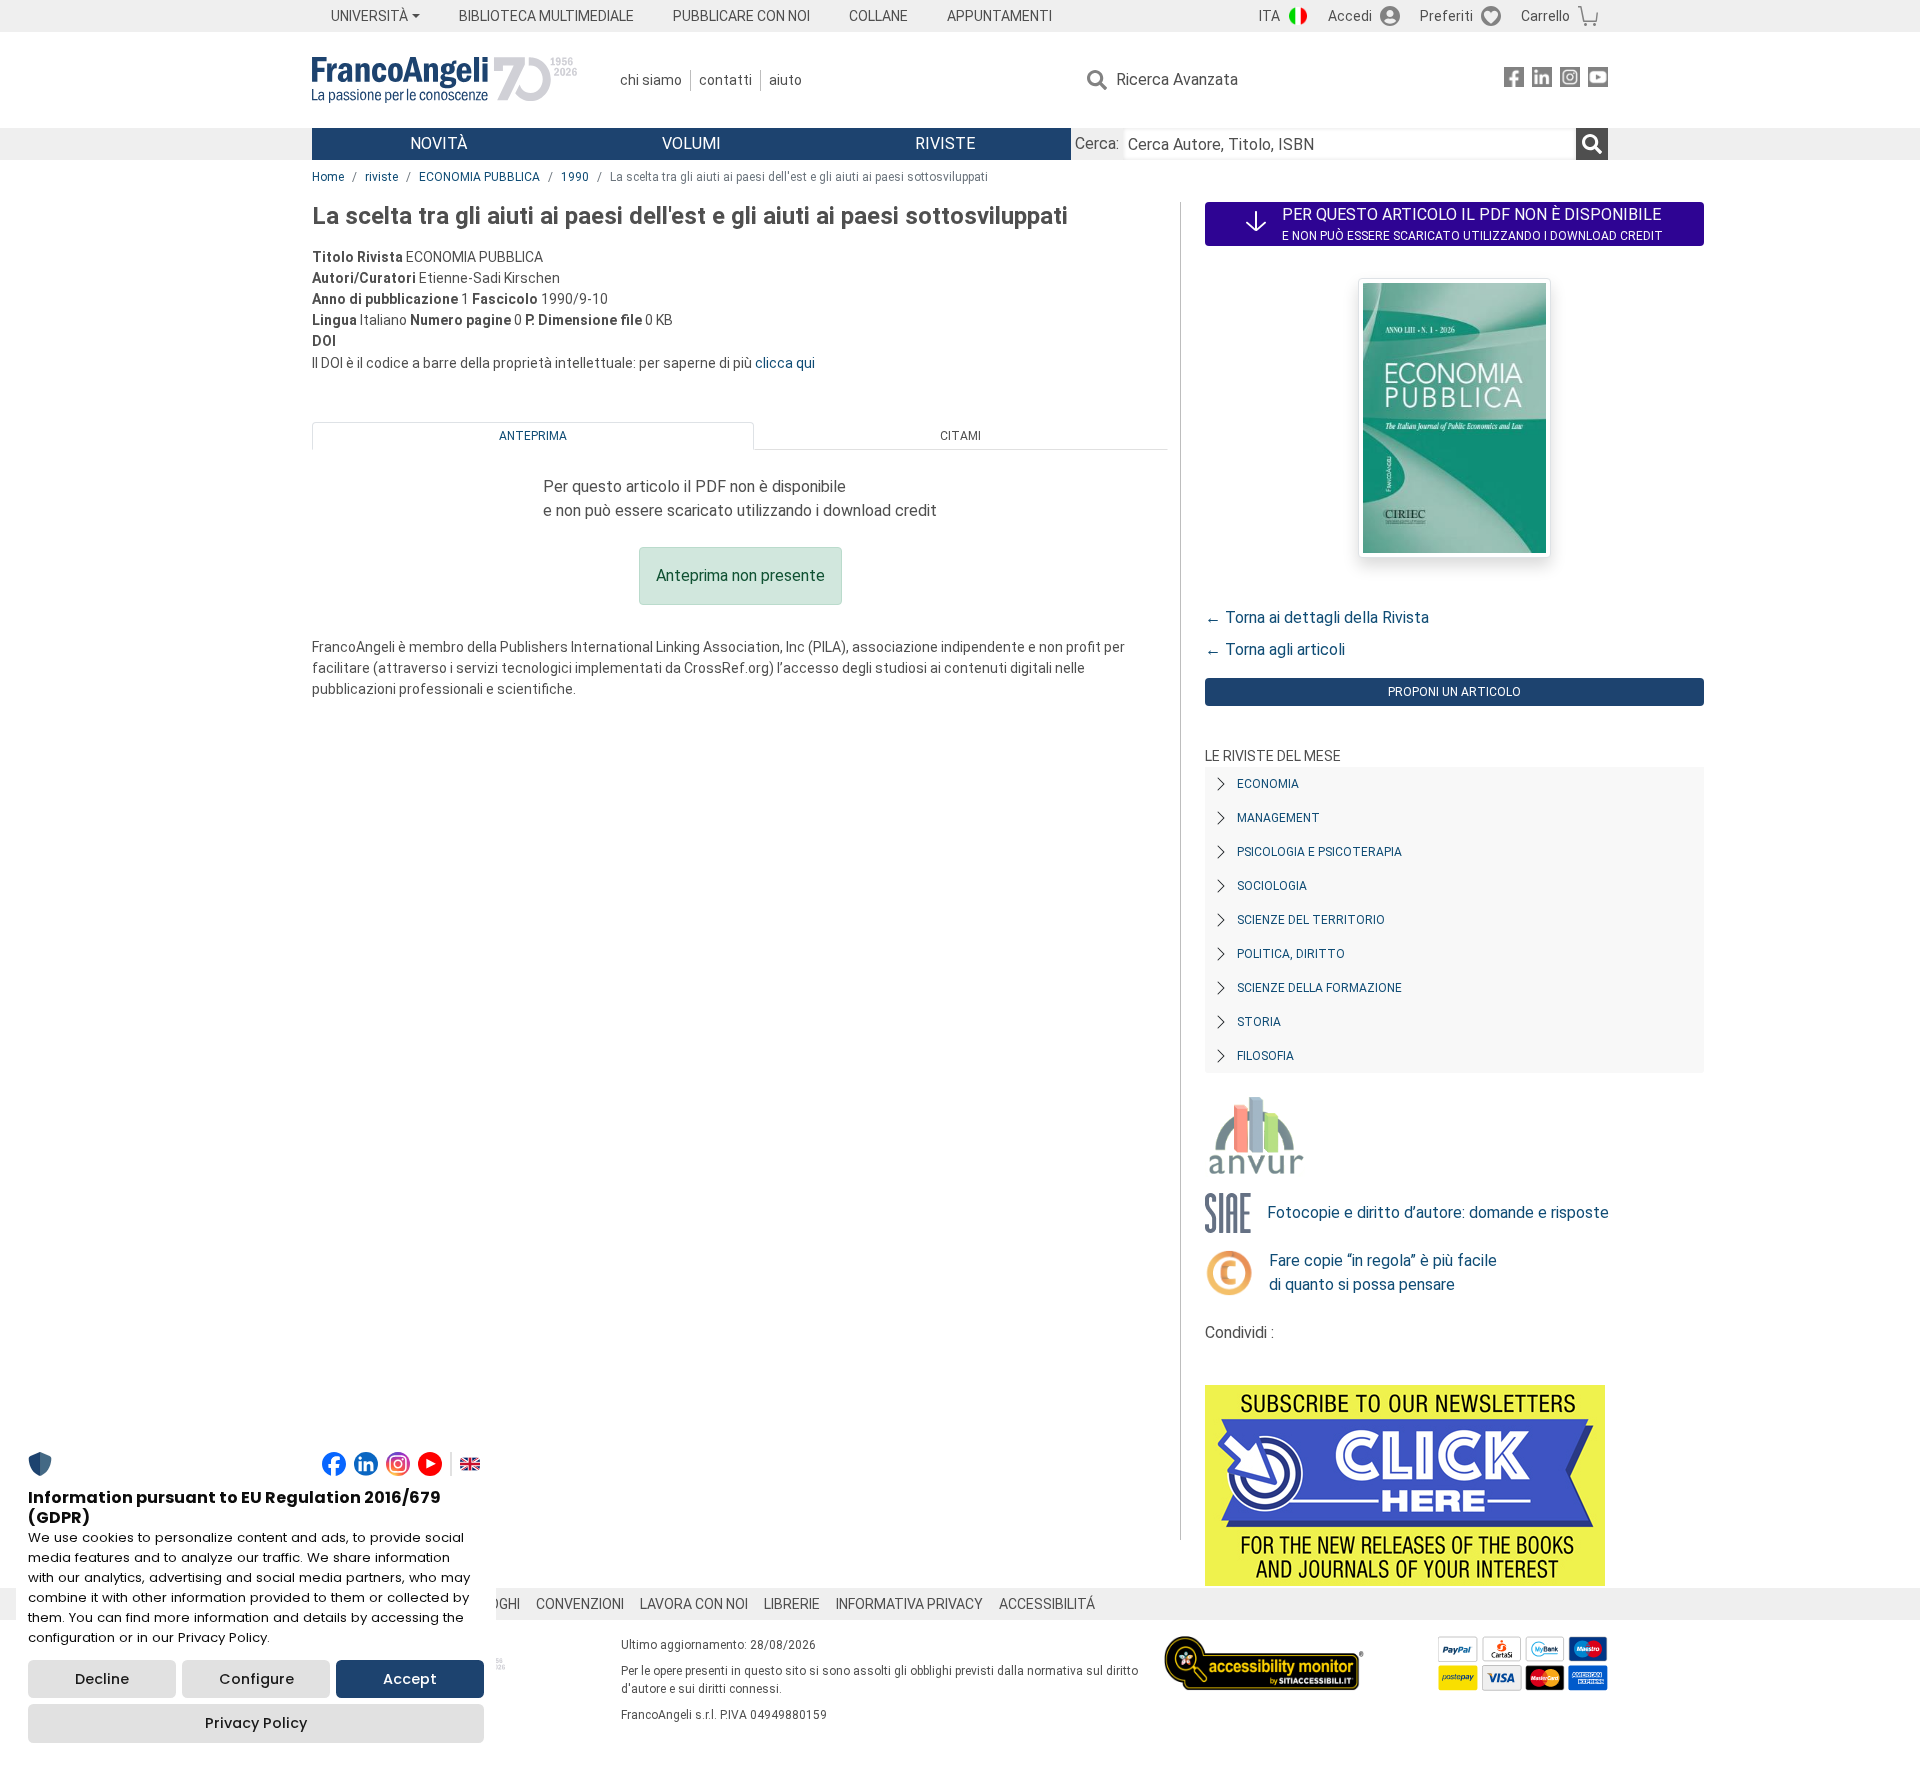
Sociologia (1272, 886)
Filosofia (1265, 1056)
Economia (1268, 784)
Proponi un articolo (1454, 692)
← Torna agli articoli (1275, 649)
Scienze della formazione (1319, 988)
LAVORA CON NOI (694, 1604)
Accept (410, 1679)
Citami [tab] (960, 436)
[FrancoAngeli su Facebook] (1514, 80)
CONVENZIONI (580, 1604)
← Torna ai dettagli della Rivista (1317, 617)
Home (328, 177)
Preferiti (1446, 16)
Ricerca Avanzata (1177, 79)
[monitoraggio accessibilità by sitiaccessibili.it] (1264, 1647)
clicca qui (785, 363)
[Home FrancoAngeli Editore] (444, 80)
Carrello (1545, 16)
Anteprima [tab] (533, 436)
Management (1278, 818)
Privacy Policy (256, 1723)
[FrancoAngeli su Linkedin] (1542, 80)
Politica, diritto (1291, 954)
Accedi (1350, 16)
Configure (256, 1679)
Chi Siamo (651, 80)
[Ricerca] (1592, 144)
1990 (575, 177)
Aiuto (785, 80)
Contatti (725, 80)
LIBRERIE (792, 1604)
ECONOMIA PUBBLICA (479, 177)
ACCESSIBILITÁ (1047, 1604)
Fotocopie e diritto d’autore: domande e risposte (1438, 1212)
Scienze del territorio (1311, 920)
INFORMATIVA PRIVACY (909, 1604)
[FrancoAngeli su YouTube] (1598, 80)
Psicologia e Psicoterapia (1319, 852)
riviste (381, 177)
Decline (102, 1679)
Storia (1259, 1022)
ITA (1269, 16)
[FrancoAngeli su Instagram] (1570, 80)
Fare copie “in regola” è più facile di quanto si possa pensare (1383, 1272)
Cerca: (1097, 143)
